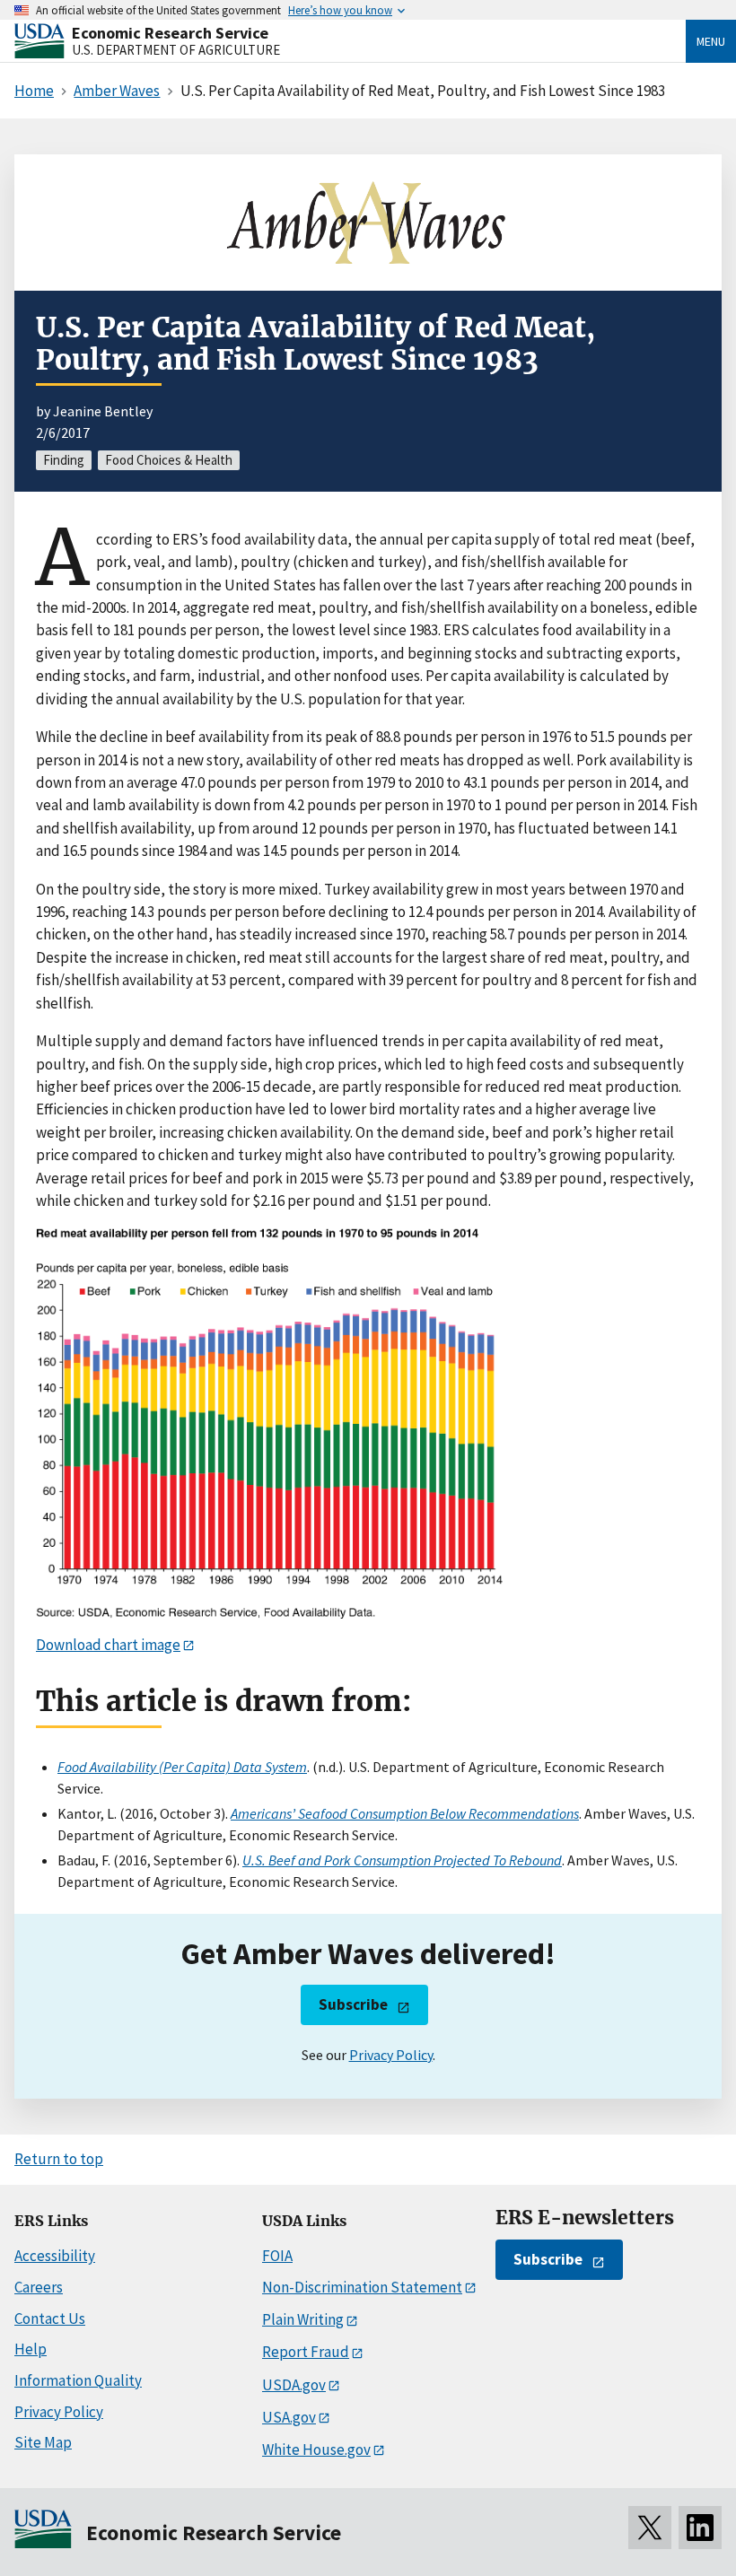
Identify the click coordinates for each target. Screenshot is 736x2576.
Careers (39, 2287)
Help (31, 2349)
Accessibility (55, 2256)
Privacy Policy (391, 2055)
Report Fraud (306, 2352)
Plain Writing (303, 2319)
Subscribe (353, 2004)
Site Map (43, 2442)
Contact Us (50, 2318)
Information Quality (78, 2380)
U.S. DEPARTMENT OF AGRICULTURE (176, 50)
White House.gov (316, 2449)
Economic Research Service (170, 33)
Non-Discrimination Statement (362, 2287)
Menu (711, 41)
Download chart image (108, 1645)
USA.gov (289, 2417)
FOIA (277, 2256)
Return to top (59, 2159)
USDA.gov (294, 2385)
